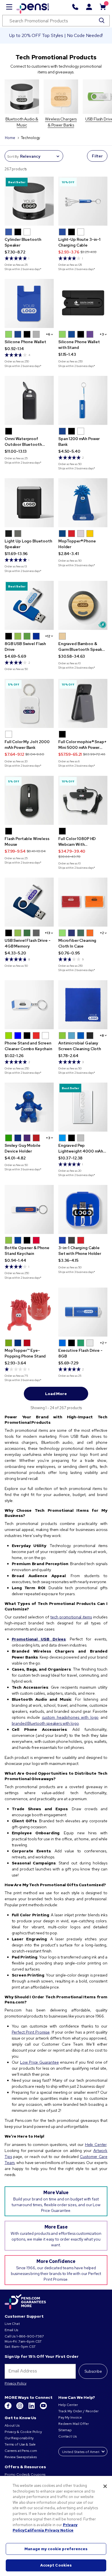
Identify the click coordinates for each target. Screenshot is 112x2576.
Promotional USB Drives (39, 1639)
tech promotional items (71, 1617)
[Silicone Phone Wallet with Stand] (83, 303)
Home (10, 138)
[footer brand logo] (25, 2302)
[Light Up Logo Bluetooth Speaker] (29, 503)
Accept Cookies (56, 2565)
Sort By (13, 157)
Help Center (96, 2145)
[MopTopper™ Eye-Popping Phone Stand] (29, 1312)
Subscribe (93, 2371)
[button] (9, 232)
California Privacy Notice (49, 2530)
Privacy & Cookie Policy (23, 2432)
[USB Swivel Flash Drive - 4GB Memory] (29, 902)
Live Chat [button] (12, 2324)
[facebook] (8, 2408)
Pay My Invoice (70, 2417)
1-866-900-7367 (30, 2336)
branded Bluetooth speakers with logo (45, 1723)
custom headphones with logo (70, 1717)
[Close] (105, 2486)
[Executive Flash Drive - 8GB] (83, 1312)
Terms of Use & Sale (20, 2444)
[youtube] (43, 2408)
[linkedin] (32, 2408)
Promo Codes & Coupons (25, 2475)
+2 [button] (102, 933)
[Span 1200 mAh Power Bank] (83, 400)
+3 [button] (102, 334)
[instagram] (20, 2408)
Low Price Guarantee (39, 2062)
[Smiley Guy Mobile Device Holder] (29, 1107)
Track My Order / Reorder (78, 2411)
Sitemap (65, 2430)
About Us (12, 2425)
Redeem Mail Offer (74, 2424)
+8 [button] (102, 1036)
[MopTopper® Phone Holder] (83, 503)
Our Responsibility (19, 2438)
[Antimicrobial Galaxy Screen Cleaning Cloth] (83, 1005)
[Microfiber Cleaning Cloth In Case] (83, 902)
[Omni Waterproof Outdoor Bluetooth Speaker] (29, 400)
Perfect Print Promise (31, 2032)
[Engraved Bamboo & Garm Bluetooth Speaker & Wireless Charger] (83, 605)
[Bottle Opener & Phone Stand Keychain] (29, 1209)
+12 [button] (48, 636)
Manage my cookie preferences (56, 2549)
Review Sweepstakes (21, 2457)
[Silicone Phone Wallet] (29, 303)
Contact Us (68, 2436)
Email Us (11, 2330)
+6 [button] (48, 334)
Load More (56, 1394)
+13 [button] (48, 933)
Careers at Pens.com (21, 2451)
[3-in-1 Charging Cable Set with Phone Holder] (83, 1209)
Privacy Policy (16, 2383)
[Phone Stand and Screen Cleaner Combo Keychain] (29, 1005)
